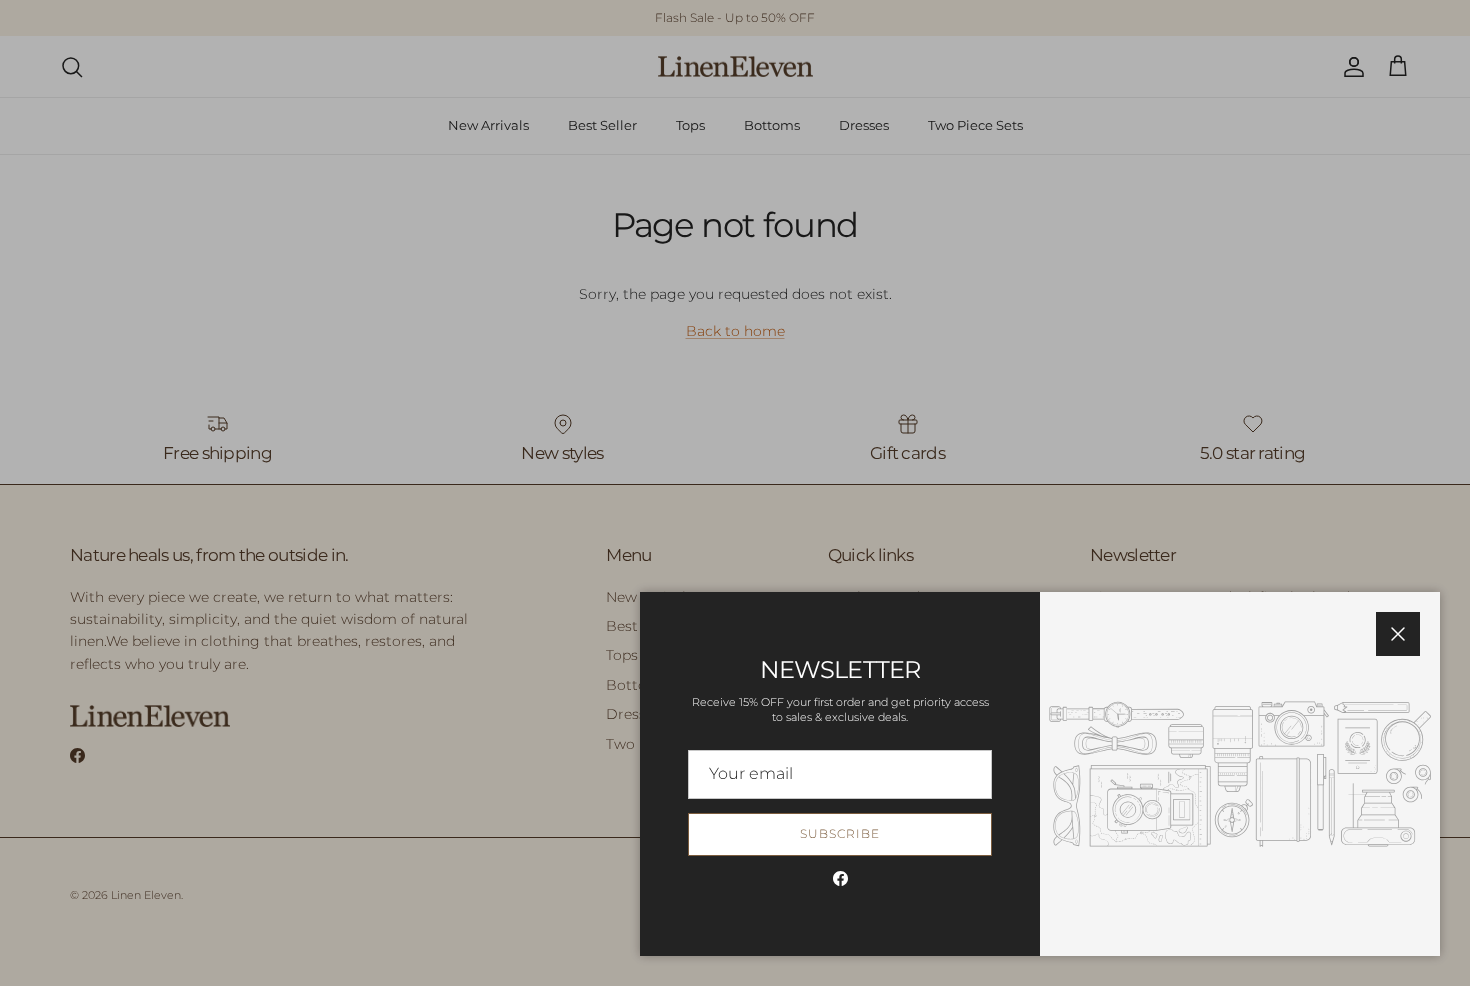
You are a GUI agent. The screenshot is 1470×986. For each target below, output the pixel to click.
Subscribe (840, 833)
